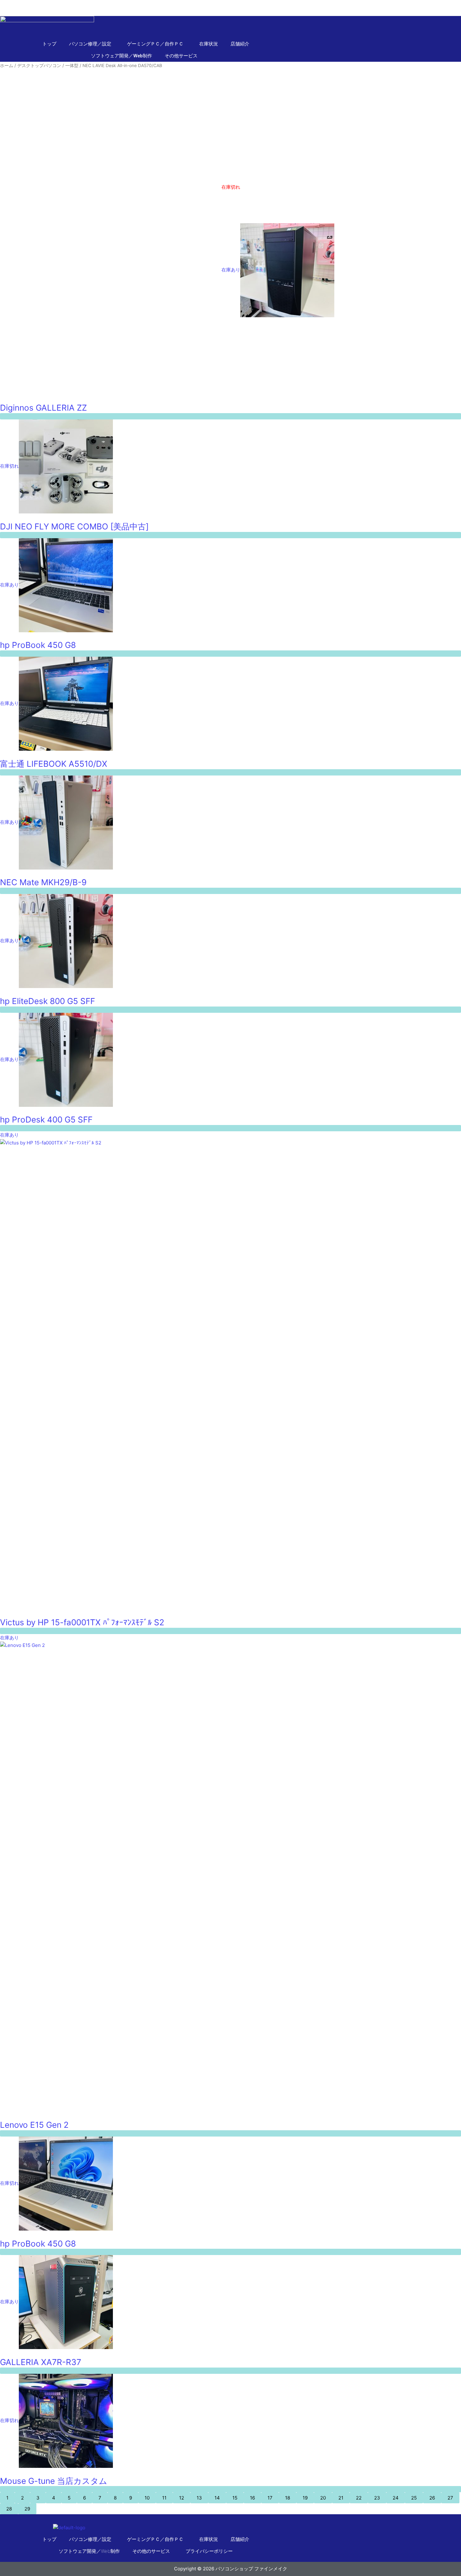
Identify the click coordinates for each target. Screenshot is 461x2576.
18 (288, 2498)
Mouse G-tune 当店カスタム (54, 2481)
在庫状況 (209, 44)
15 (235, 2498)
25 (414, 2498)
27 (450, 2498)
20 (323, 2498)
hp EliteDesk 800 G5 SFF (48, 1001)
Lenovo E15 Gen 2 (34, 2125)
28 (9, 2509)
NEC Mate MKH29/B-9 (43, 882)
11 (164, 2498)
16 (252, 2498)
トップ (49, 44)
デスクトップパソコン (39, 66)
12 (182, 2498)
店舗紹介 (240, 44)
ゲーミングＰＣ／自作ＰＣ (155, 2539)
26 (432, 2498)
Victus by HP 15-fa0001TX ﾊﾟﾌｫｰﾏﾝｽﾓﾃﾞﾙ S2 (82, 1622)
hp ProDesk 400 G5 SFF (46, 1120)
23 (377, 2498)
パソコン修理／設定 (90, 2539)
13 (199, 2498)
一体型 (72, 66)
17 (270, 2498)
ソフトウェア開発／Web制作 (122, 56)
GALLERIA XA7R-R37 (41, 2362)
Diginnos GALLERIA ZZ (43, 408)
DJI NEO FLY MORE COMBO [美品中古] (74, 526)
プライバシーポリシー (209, 2551)
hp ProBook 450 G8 (38, 645)
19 (305, 2498)
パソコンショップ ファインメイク (36, 4)
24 (396, 2498)
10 (147, 2498)
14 (217, 2498)
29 (27, 2509)
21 (341, 2498)
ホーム (7, 66)
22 (359, 2498)
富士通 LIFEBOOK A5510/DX (54, 764)
